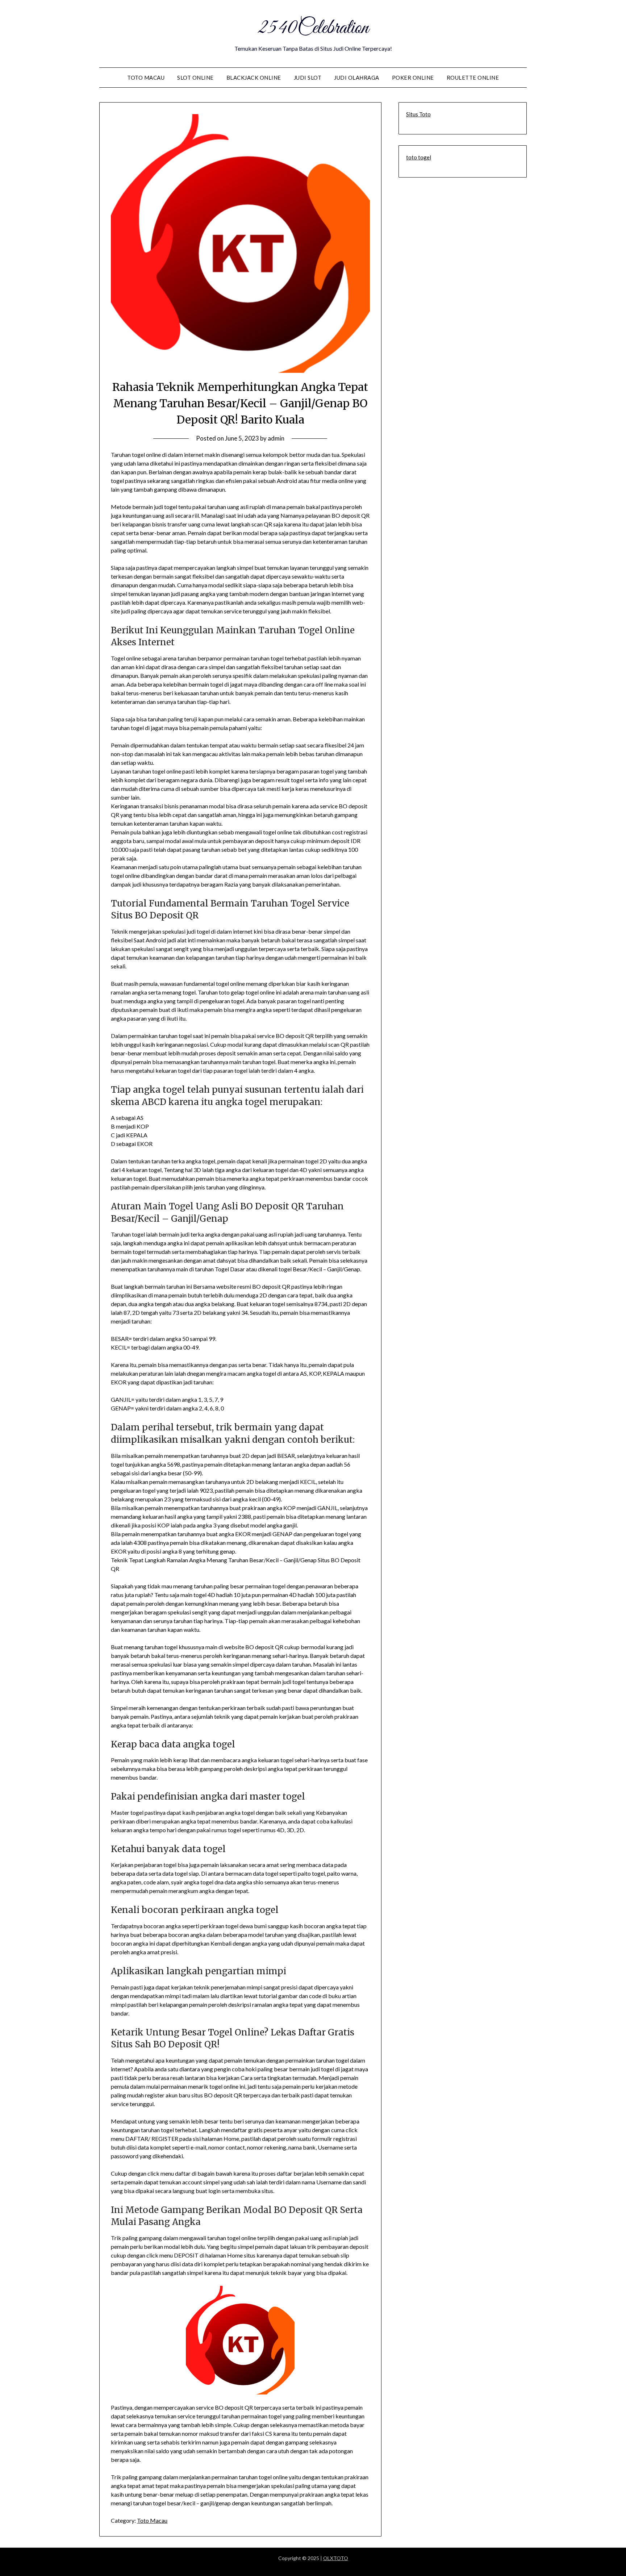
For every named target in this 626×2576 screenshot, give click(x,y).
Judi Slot (308, 78)
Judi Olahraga (357, 78)
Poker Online (413, 78)
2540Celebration (313, 28)
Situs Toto (418, 114)
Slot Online (195, 78)
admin (276, 438)
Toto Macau (146, 78)
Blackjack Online (254, 78)
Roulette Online (473, 78)
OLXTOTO (336, 2558)
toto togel (419, 157)
